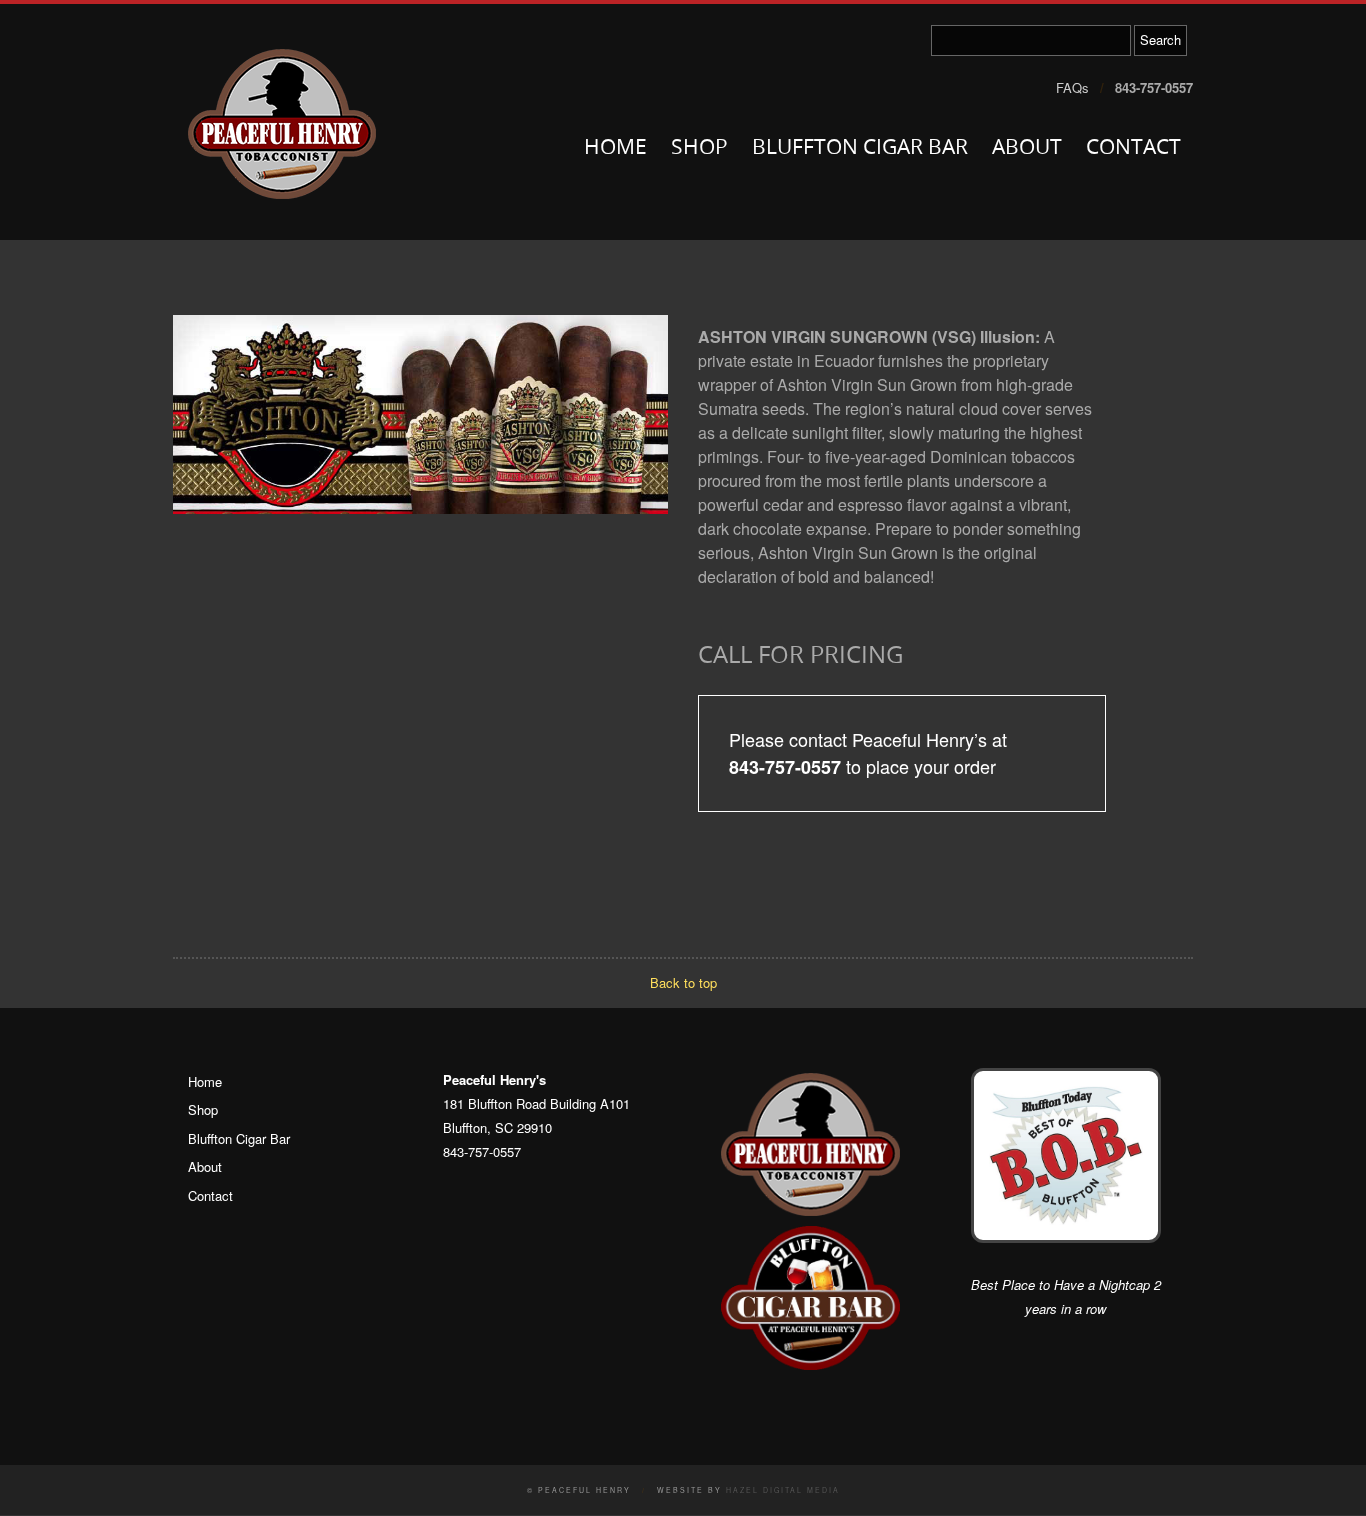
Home (615, 148)
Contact (1133, 148)
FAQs (1072, 87)
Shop (699, 148)
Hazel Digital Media (783, 1490)
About (1027, 148)
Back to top (683, 982)
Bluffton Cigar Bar (860, 148)
